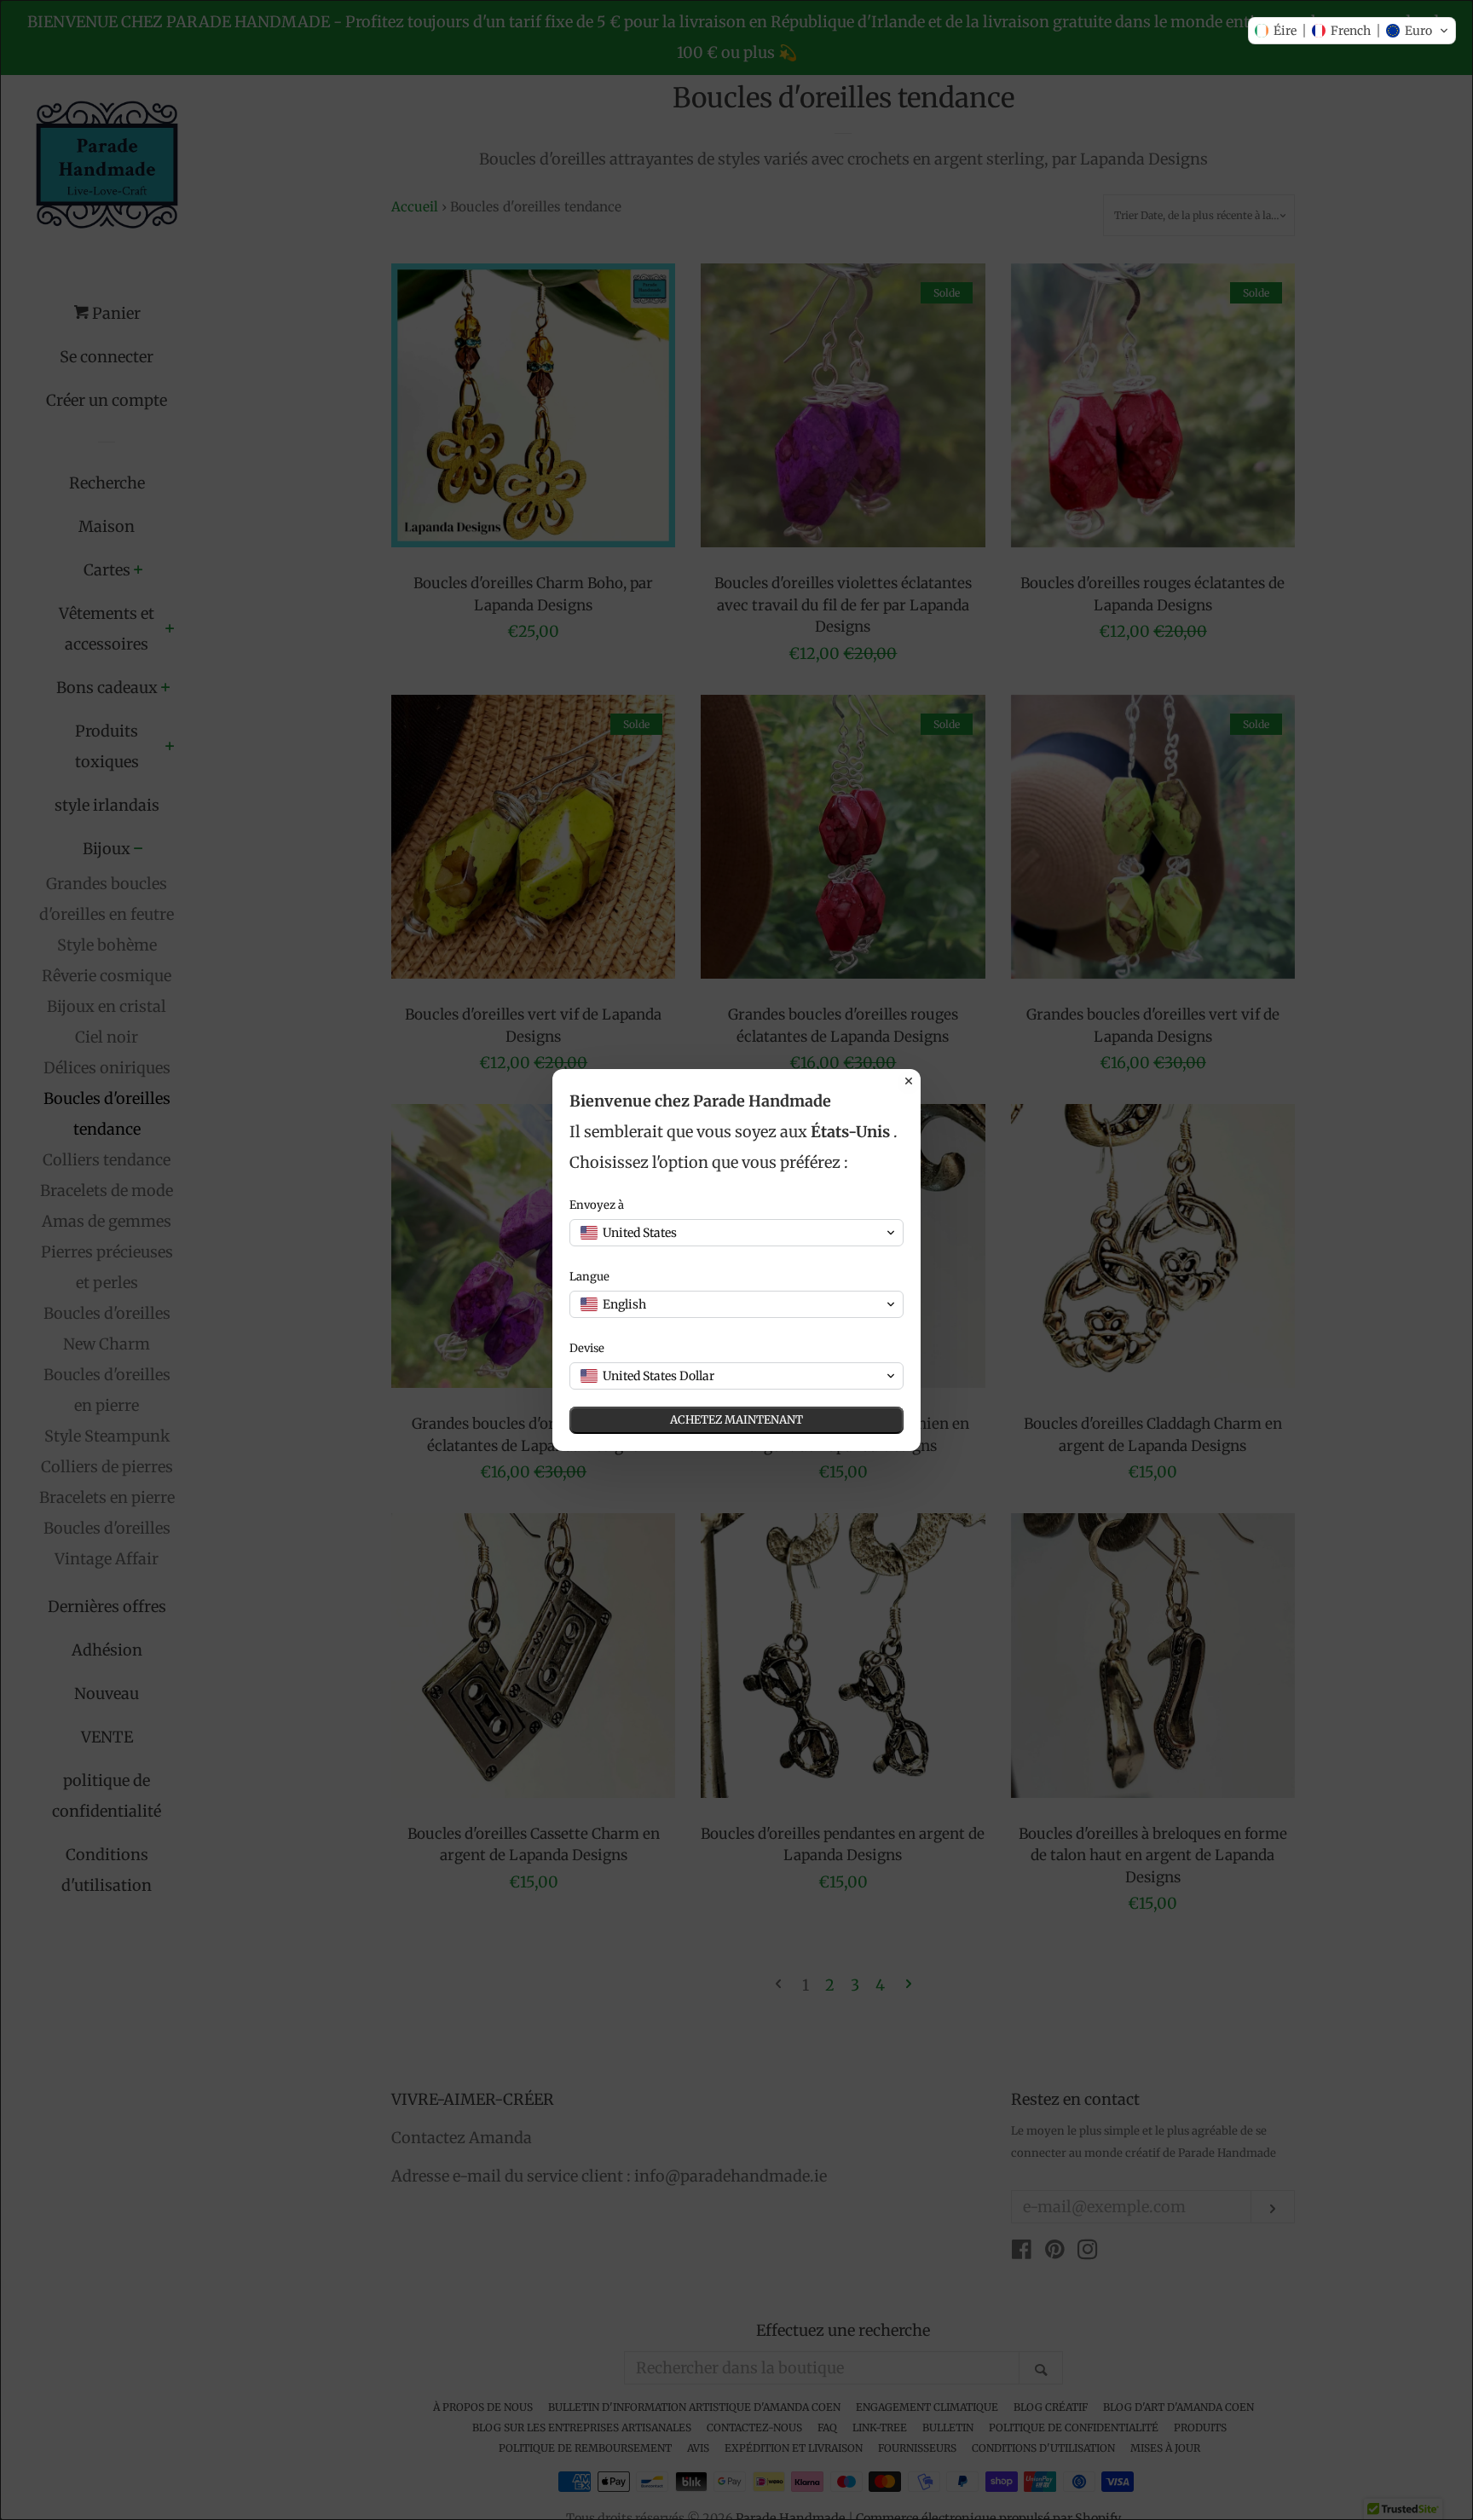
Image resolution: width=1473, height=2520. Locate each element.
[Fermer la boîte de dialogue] (909, 1081)
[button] (1352, 31)
